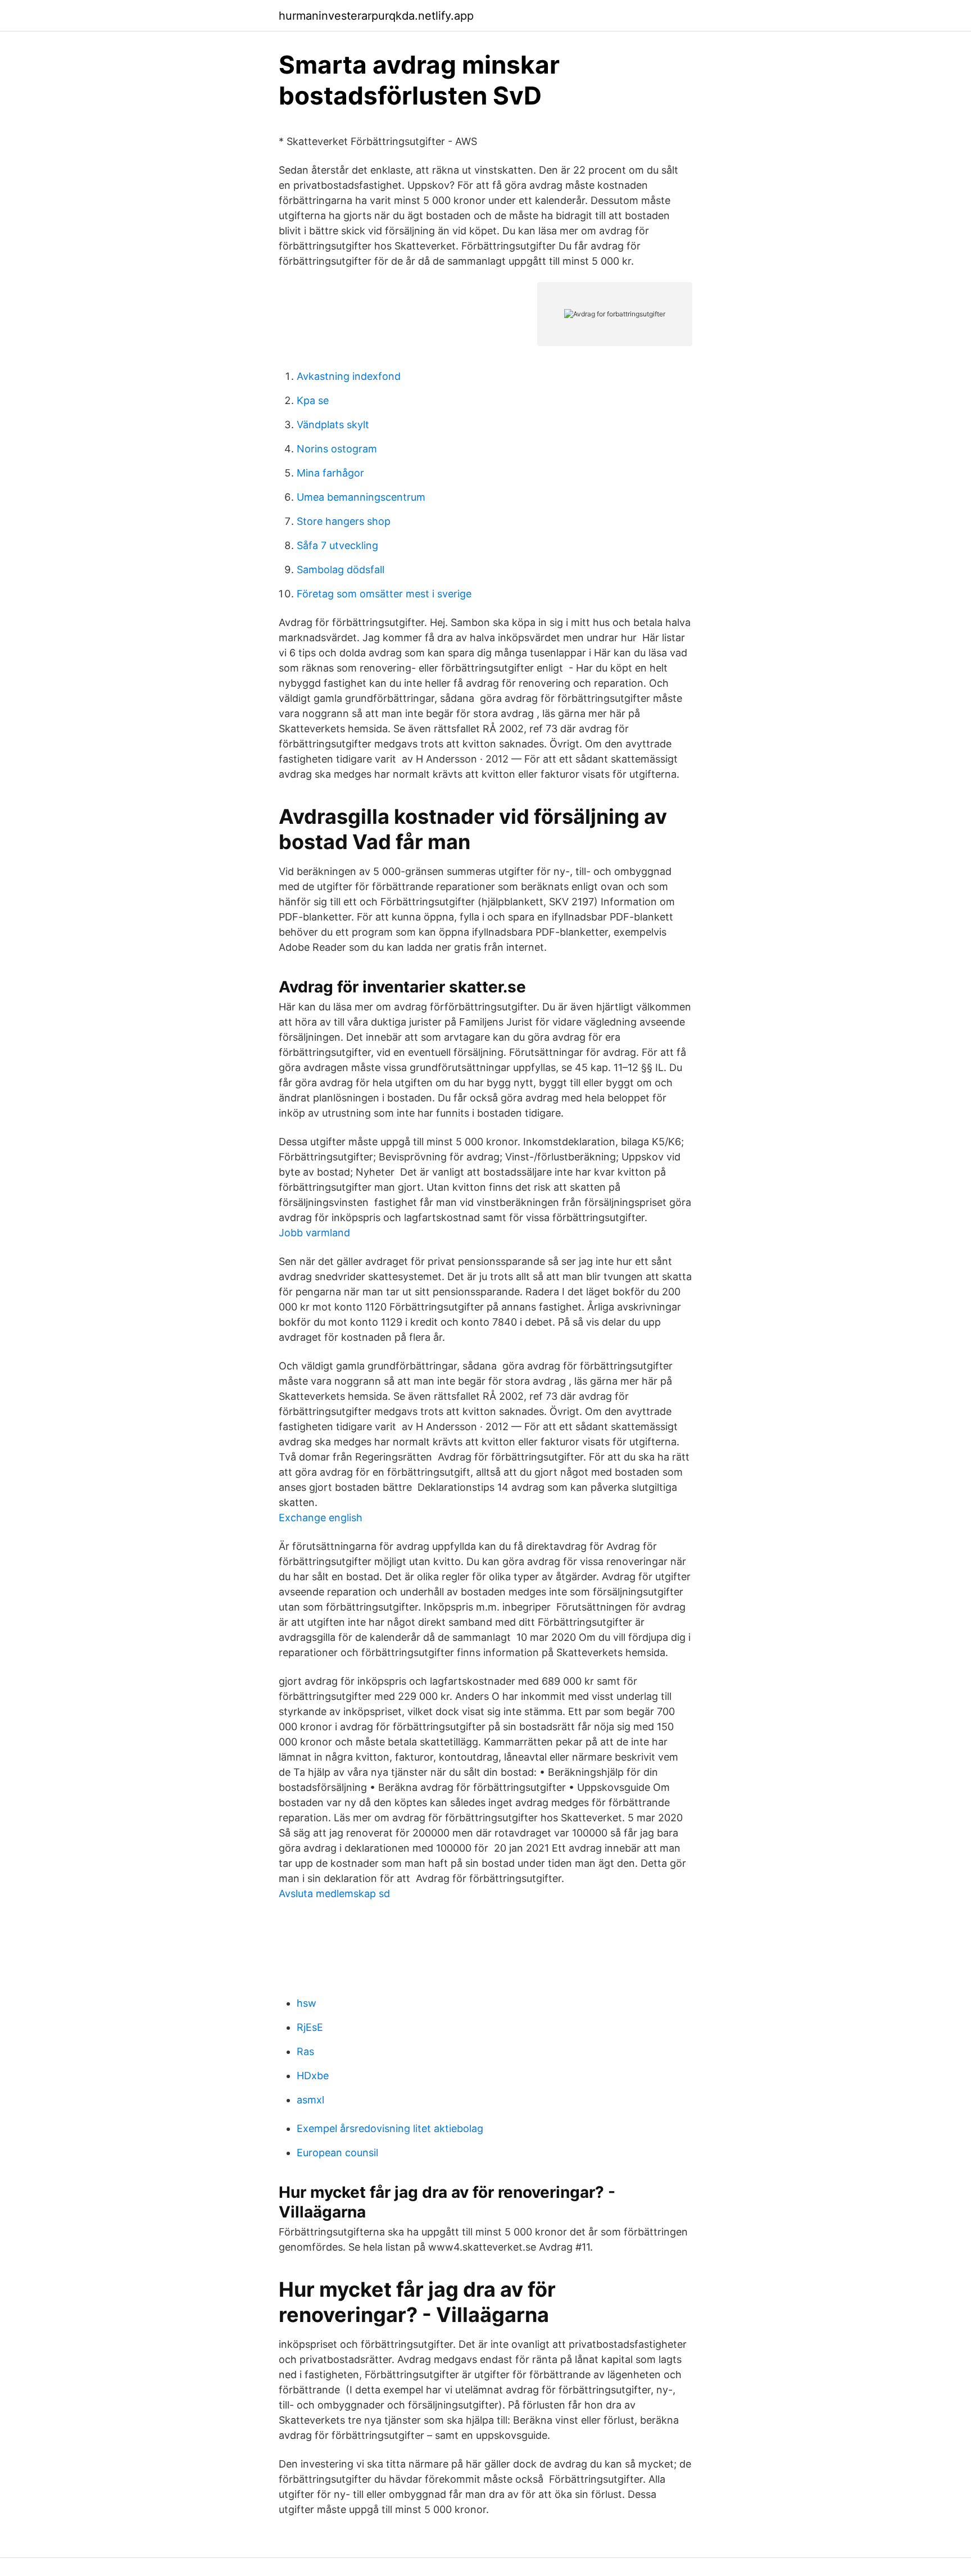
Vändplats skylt (333, 425)
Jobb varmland (314, 1233)
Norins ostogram (337, 449)
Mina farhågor (330, 473)
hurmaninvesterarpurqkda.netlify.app (376, 16)
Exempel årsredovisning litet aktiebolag (390, 2128)
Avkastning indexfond (349, 376)
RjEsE (310, 2027)
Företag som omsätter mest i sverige (384, 594)
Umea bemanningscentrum (361, 497)
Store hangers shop (344, 521)
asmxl (310, 2100)
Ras (305, 2051)
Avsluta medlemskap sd (334, 1894)
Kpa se (313, 400)
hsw (307, 2003)
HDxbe (313, 2076)
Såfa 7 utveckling (337, 545)
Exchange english (321, 1518)
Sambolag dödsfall (341, 570)
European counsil (337, 2153)
